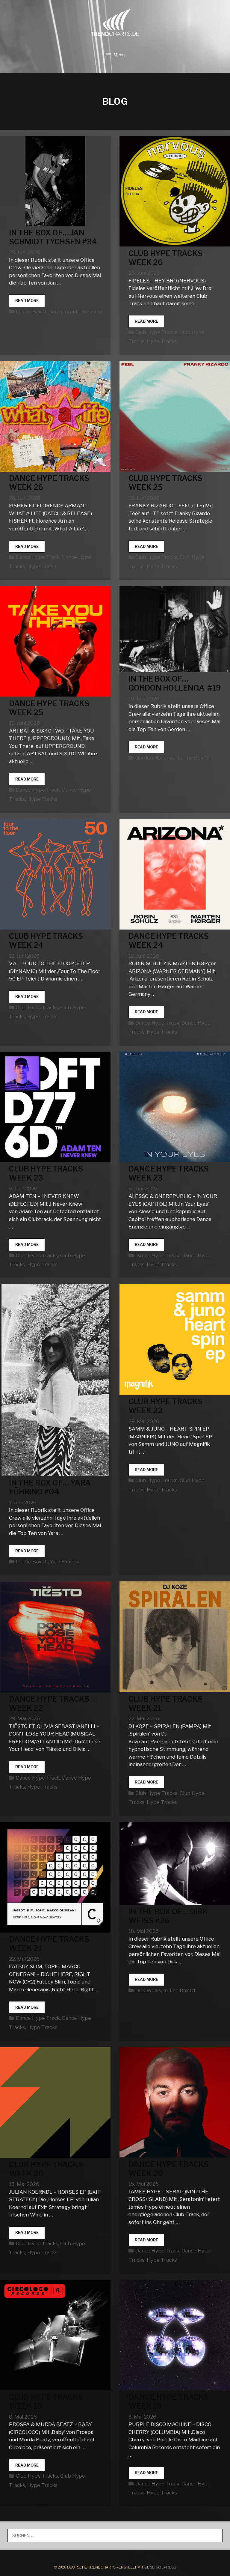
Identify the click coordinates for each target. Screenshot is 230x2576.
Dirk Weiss (148, 1990)
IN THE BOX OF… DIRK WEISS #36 (168, 1916)
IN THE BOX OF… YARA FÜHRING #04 (50, 1487)
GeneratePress (160, 2567)
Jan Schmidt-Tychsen (75, 312)
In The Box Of (32, 312)
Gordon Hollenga (155, 758)
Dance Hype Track (38, 557)
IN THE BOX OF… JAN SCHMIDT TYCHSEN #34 (53, 237)
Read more (30, 302)
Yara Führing (65, 1562)
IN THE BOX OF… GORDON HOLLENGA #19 (175, 683)
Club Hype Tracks (156, 332)
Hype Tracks (162, 341)
